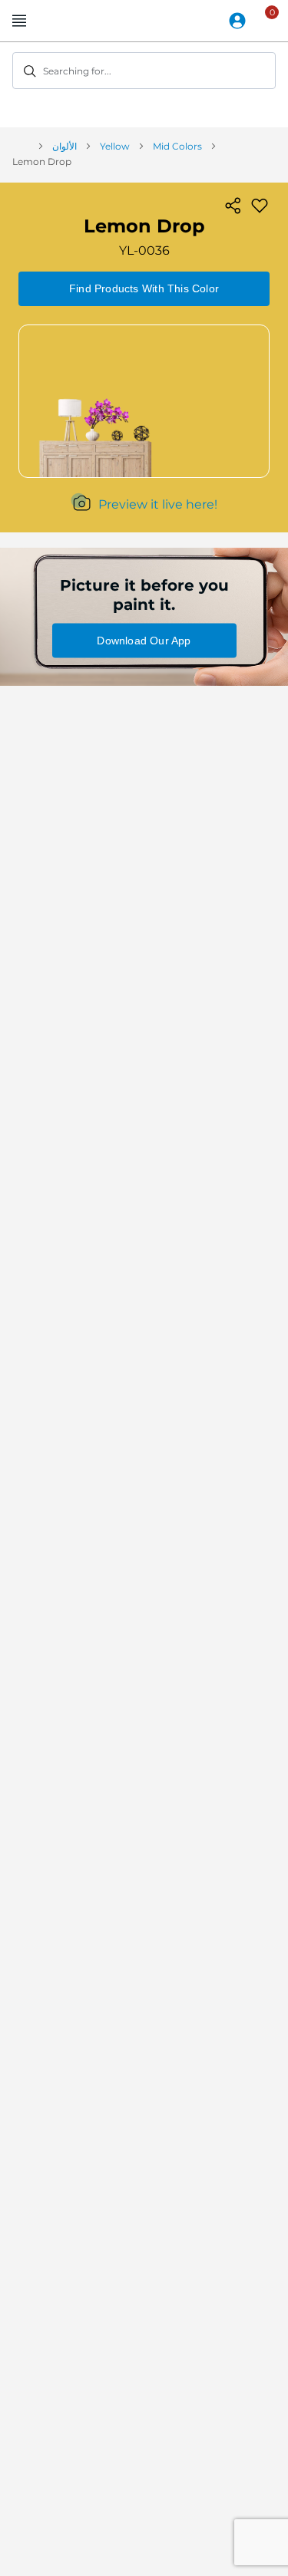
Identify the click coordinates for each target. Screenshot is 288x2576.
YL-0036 (144, 250)
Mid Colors (177, 146)
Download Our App (144, 641)
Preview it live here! (158, 504)
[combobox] (144, 71)
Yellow (115, 146)
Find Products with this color (144, 288)
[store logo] (144, 21)
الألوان (65, 146)
